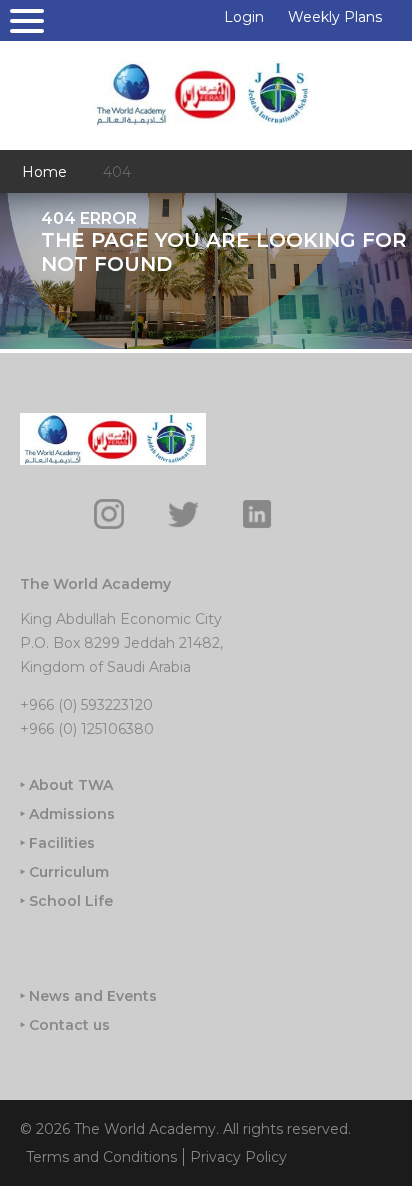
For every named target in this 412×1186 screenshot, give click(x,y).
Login (244, 17)
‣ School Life (66, 901)
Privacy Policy (238, 1157)
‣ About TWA (66, 785)
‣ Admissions (67, 814)
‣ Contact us (65, 1025)
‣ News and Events (88, 996)
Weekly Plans (335, 17)
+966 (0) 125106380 (87, 729)
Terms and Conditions (101, 1157)
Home (44, 172)
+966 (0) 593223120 (86, 705)
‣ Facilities (57, 843)
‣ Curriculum (64, 872)
